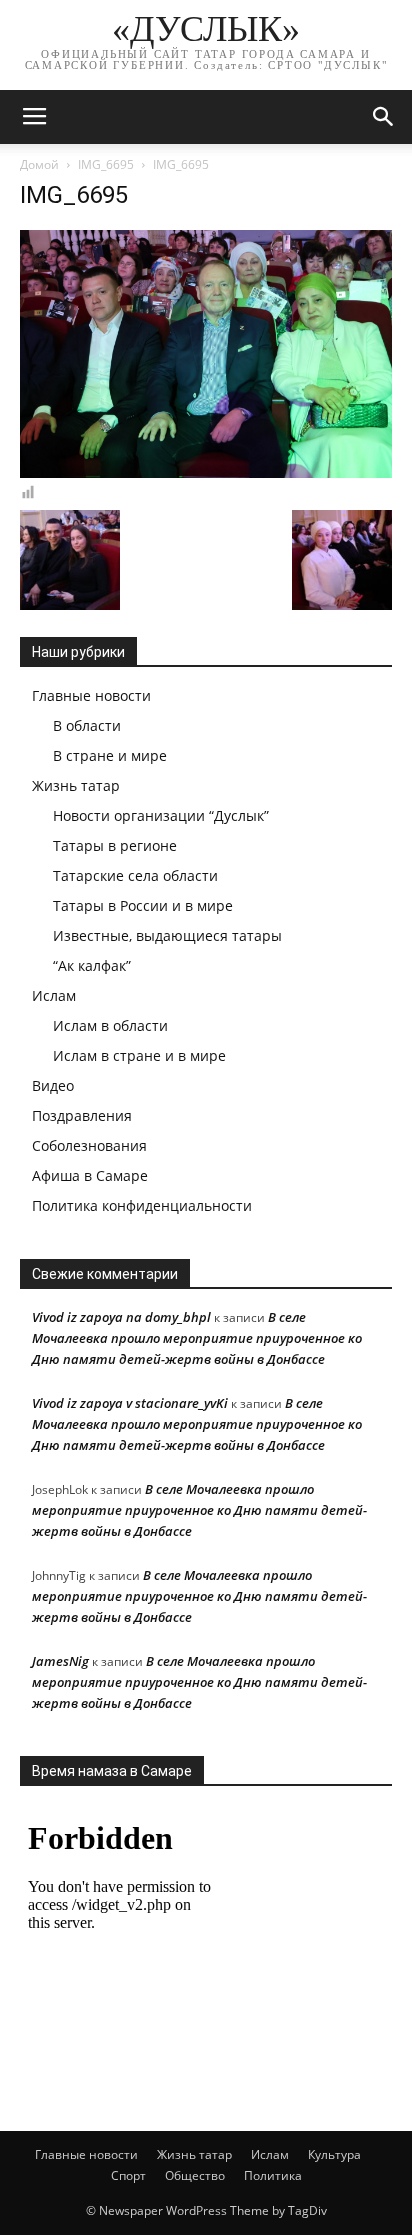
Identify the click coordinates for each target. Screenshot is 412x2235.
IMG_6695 (106, 164)
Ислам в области (110, 1025)
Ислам (54, 995)
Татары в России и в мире (143, 905)
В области (87, 725)
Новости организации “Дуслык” (161, 815)
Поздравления (82, 1115)
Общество (195, 2175)
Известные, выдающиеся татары (167, 935)
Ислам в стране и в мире (139, 1055)
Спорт (128, 2175)
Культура (334, 2154)
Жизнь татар (76, 785)
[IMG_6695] (206, 473)
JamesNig (60, 1661)
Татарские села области (135, 875)
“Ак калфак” (92, 965)
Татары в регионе (115, 845)
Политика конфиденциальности (142, 1205)
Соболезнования (89, 1145)
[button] (384, 117)
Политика (273, 2175)
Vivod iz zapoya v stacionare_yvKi (130, 1403)
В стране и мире (110, 755)
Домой (39, 164)
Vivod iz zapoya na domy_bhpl (121, 1317)
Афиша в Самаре (90, 1175)
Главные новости (91, 695)
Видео (53, 1085)
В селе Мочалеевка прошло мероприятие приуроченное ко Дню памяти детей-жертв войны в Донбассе (197, 1338)
